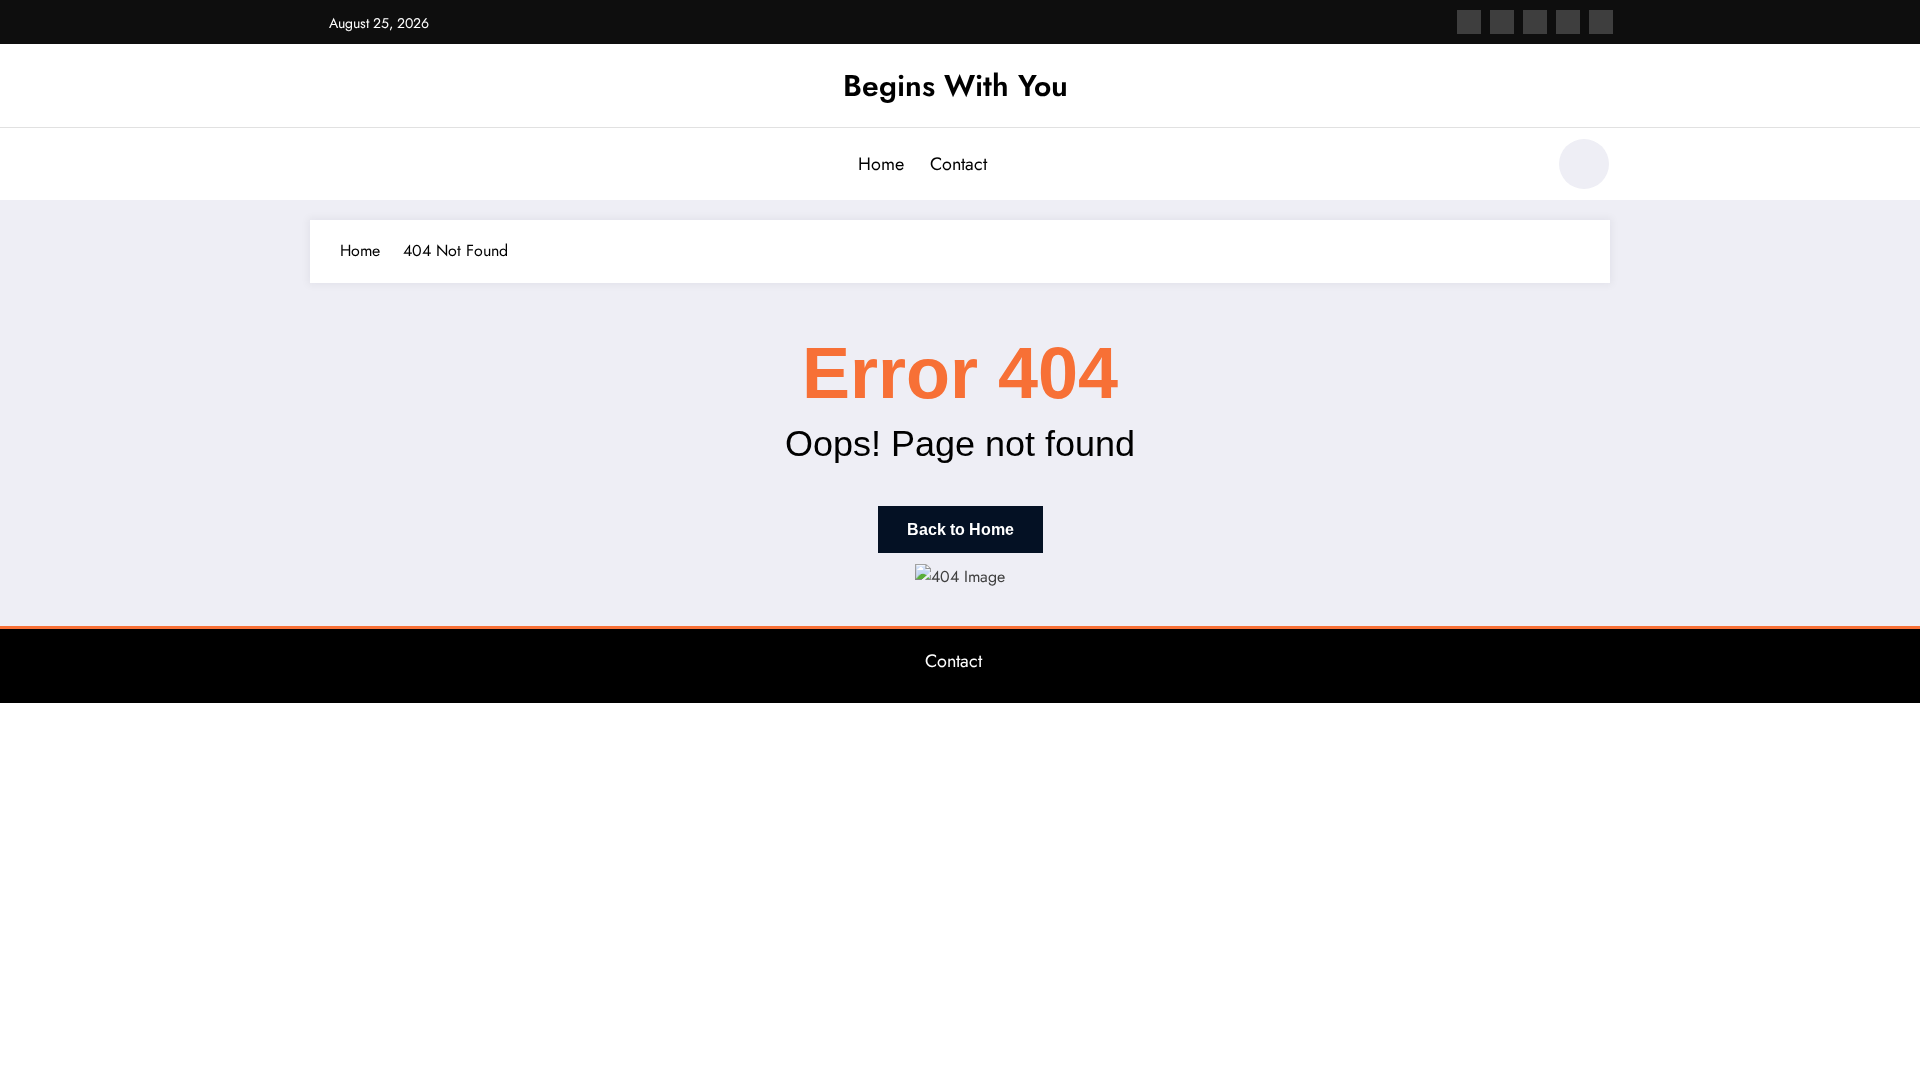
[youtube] (1601, 22)
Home (881, 164)
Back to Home (960, 529)
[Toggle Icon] (325, 166)
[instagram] (1568, 22)
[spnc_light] (1584, 164)
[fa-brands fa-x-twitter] (1502, 22)
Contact (958, 164)
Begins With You (955, 85)
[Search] (1519, 167)
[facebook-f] (1469, 22)
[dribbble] (1535, 22)
